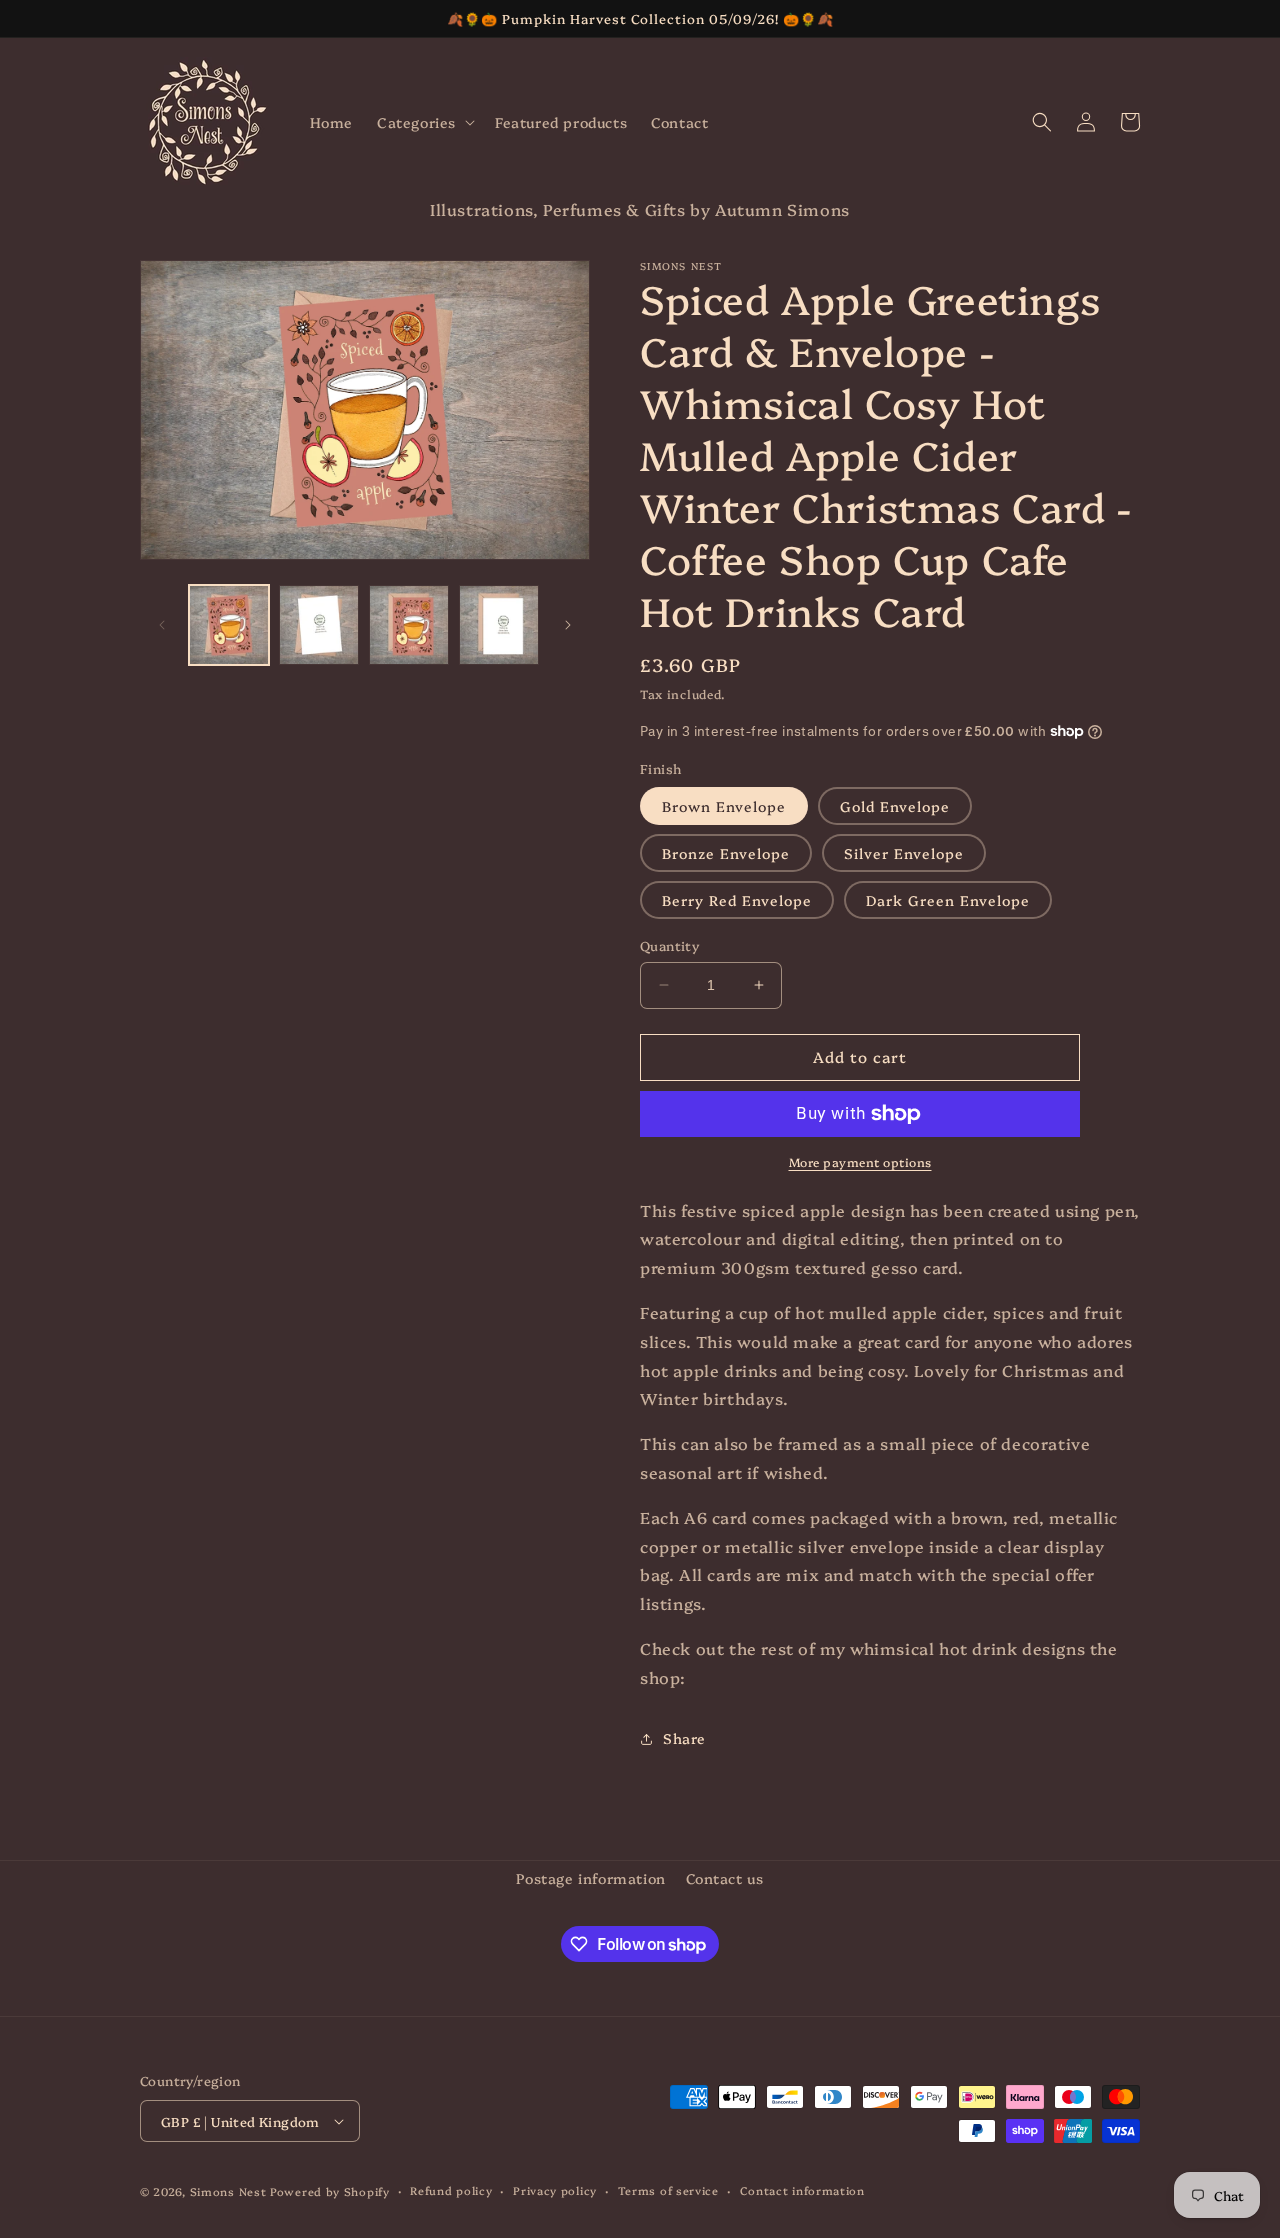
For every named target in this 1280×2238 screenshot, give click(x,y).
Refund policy (451, 2190)
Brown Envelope (724, 806)
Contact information (802, 2190)
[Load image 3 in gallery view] (409, 625)
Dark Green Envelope (948, 900)
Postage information (590, 1878)
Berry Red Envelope (737, 900)
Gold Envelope (895, 806)
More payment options (860, 1161)
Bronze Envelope (726, 853)
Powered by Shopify (330, 2191)
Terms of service (668, 2190)
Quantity (669, 945)
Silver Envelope (904, 853)
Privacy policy (555, 2190)
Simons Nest (228, 2191)
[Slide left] (162, 625)
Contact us (725, 1878)
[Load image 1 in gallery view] (229, 625)
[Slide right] (568, 625)
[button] (424, 122)
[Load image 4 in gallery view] (499, 625)
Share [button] (684, 1738)
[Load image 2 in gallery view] (319, 625)
